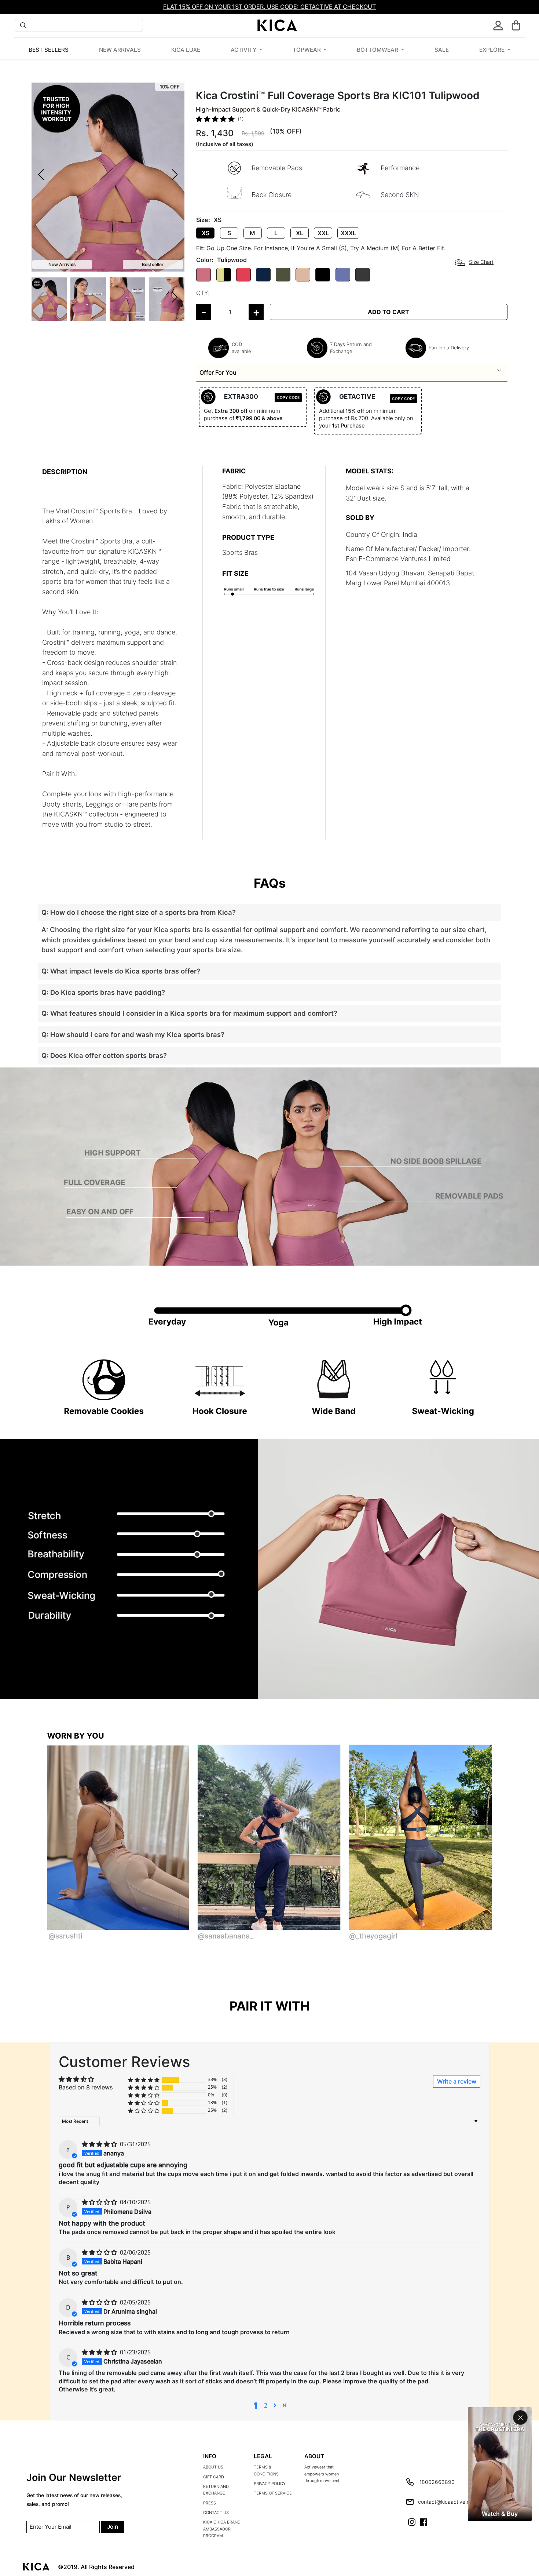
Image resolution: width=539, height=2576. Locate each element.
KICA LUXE (186, 50)
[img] (100, 2144)
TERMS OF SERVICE (273, 2493)
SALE (442, 50)
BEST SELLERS (49, 50)
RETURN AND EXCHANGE (216, 2490)
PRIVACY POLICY (270, 2484)
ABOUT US (213, 2467)
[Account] (498, 26)
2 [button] (266, 2405)
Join (113, 2527)
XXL (323, 233)
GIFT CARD (214, 2477)
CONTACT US (216, 2513)
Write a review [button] (457, 2081)
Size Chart (481, 262)
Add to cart (388, 312)
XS (206, 233)
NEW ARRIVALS (120, 50)
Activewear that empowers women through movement (322, 2474)
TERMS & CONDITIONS (266, 2471)
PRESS (210, 2503)
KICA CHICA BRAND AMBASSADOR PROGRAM (222, 2529)
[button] (516, 25)
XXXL (348, 233)
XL (300, 233)
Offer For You (218, 372)
